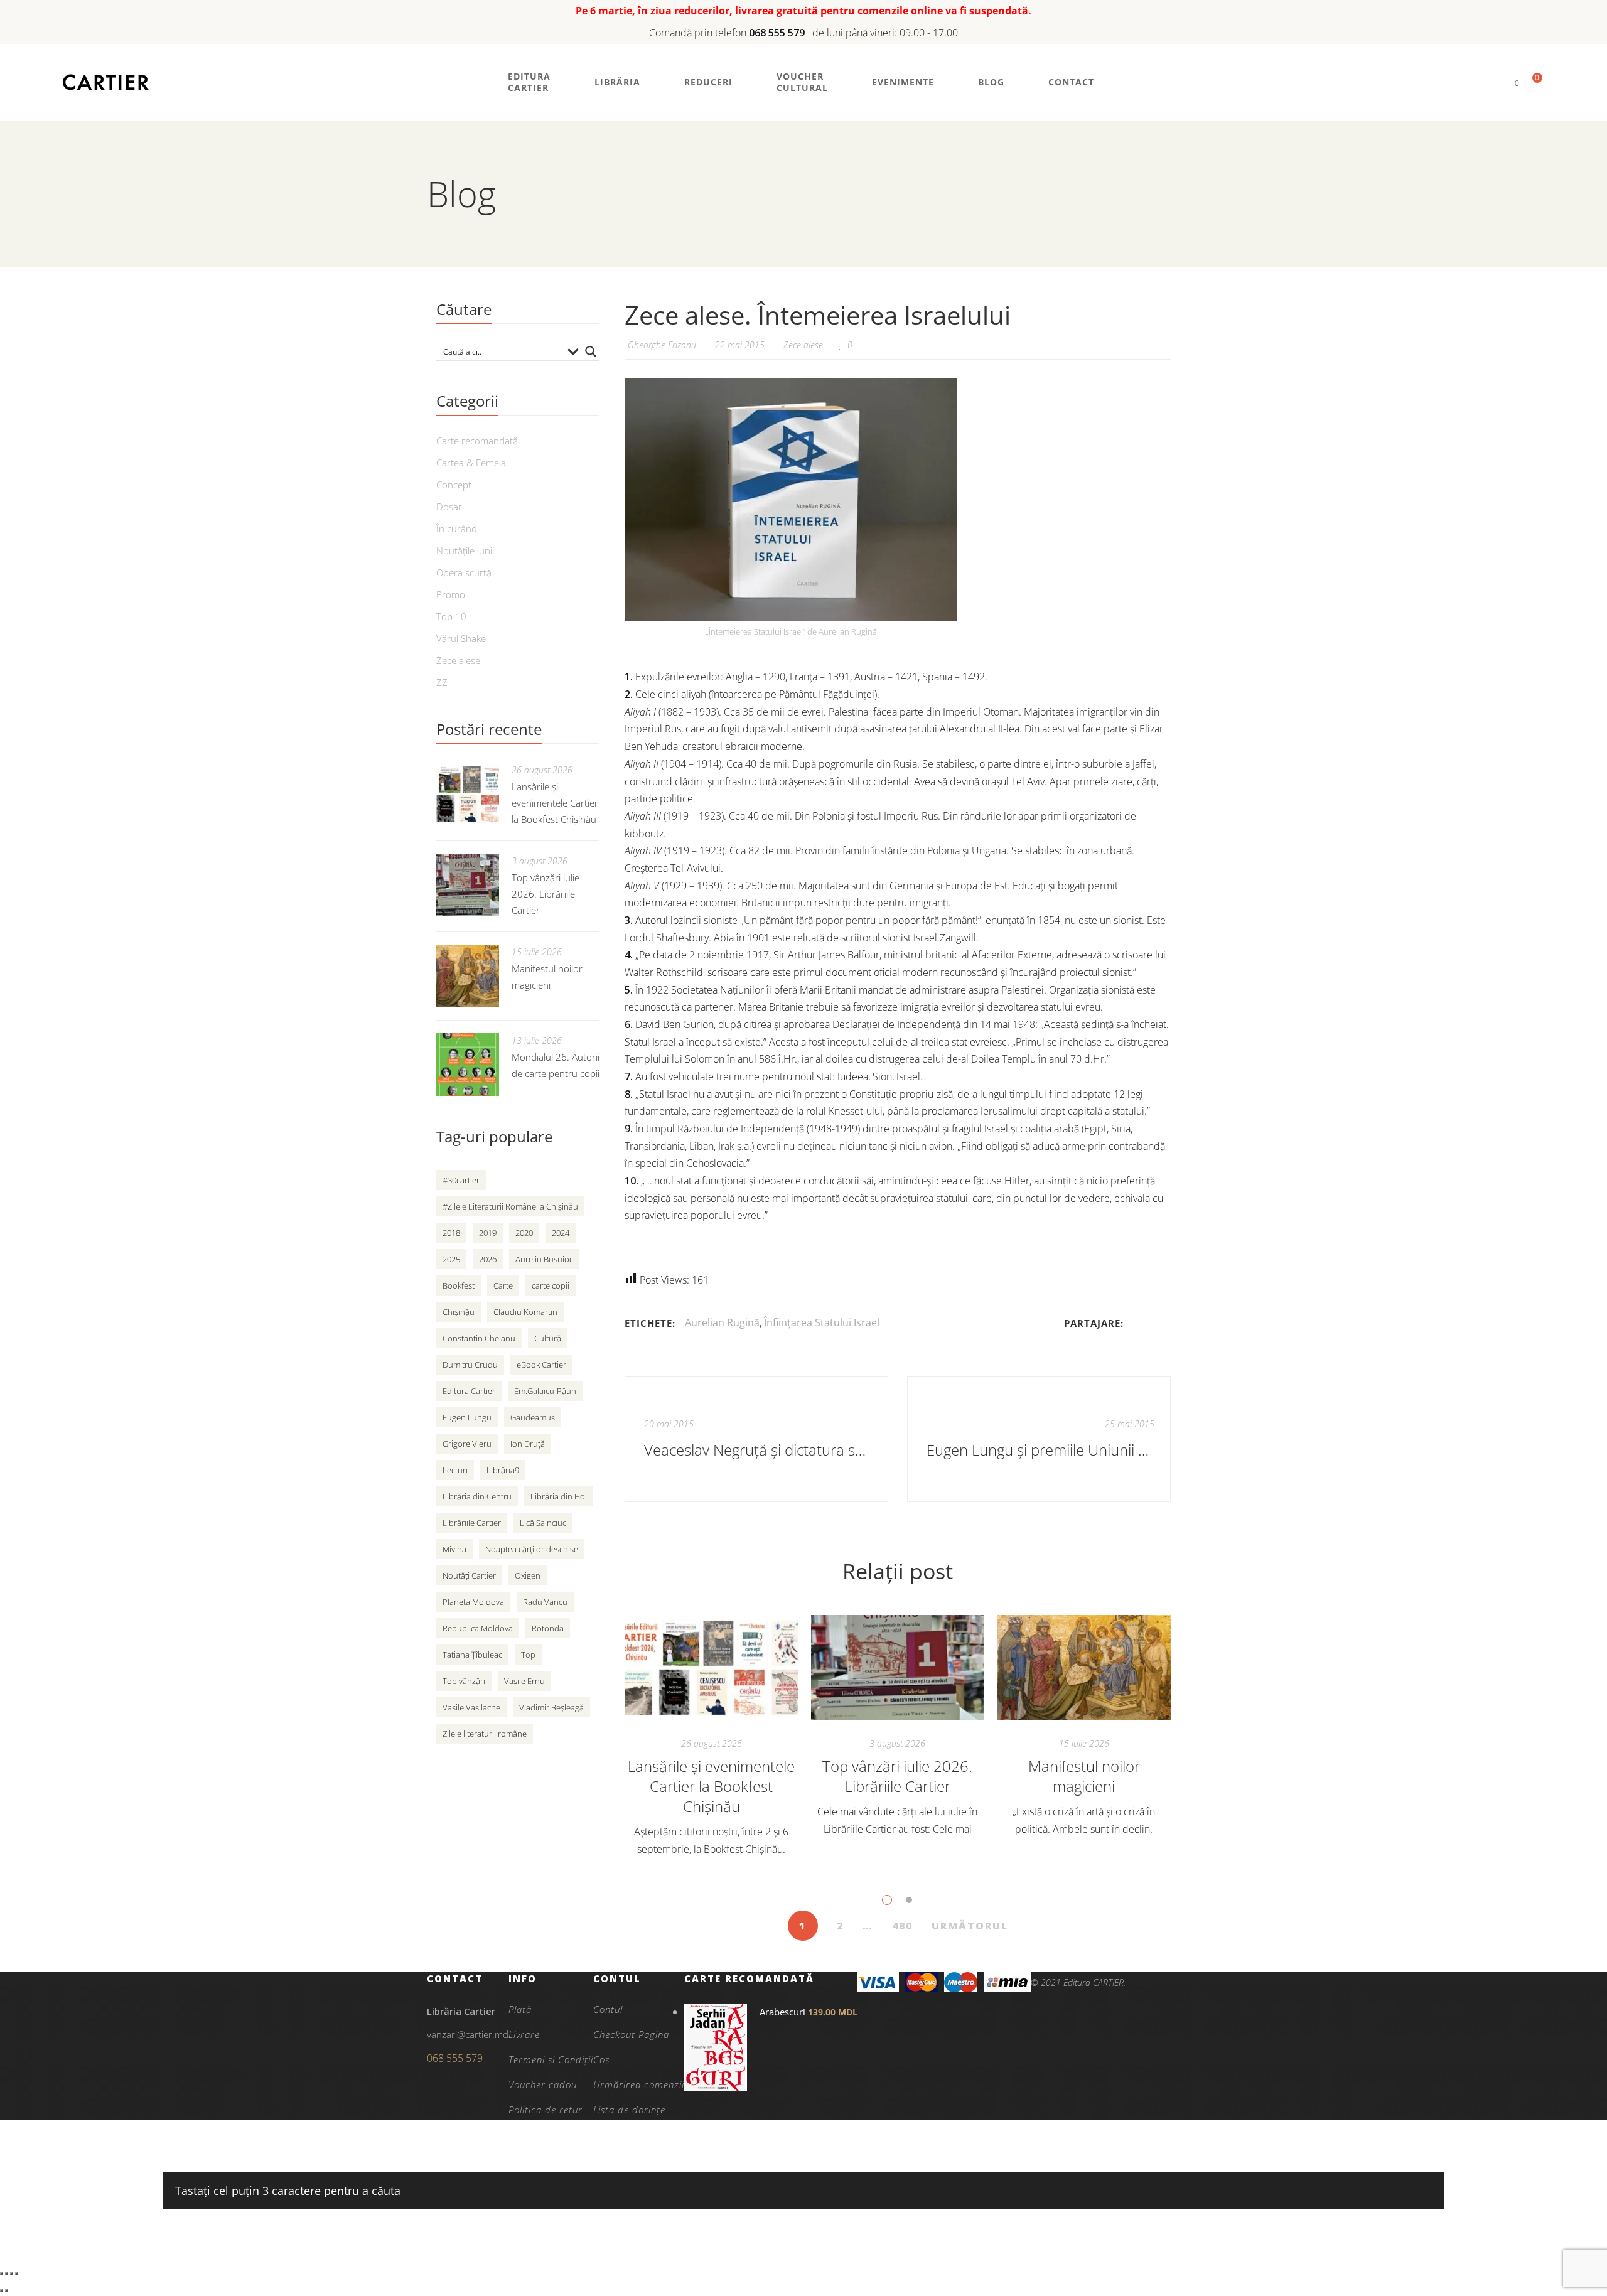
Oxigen (528, 1575)
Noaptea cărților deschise (532, 1549)
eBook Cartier (541, 1365)
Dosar (449, 507)
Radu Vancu (545, 1602)
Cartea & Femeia (471, 463)
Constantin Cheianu (479, 1338)
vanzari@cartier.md (468, 2034)
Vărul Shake (461, 638)
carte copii (551, 1285)
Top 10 (451, 616)
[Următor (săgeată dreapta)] (6, 2290)
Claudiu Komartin (525, 1312)
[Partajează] (11, 2273)
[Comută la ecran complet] (6, 2273)
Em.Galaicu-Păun (545, 1391)
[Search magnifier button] (591, 351)
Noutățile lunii (465, 550)
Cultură (548, 1338)
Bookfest (459, 1285)
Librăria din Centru (477, 1496)
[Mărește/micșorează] (1, 2273)
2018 (451, 1233)
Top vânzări (464, 1681)
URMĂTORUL (970, 1926)
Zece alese (803, 345)
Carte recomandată (477, 441)
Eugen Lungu (467, 1417)
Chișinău (459, 1312)
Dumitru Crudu (470, 1365)
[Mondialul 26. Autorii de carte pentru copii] (468, 1065)
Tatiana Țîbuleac (472, 1655)
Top (528, 1655)
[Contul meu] (1496, 83)
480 (902, 1926)
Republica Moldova (478, 1628)
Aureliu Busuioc (544, 1259)
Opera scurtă (464, 572)
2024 (561, 1233)
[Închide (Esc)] (16, 2273)
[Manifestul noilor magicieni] (1084, 1668)
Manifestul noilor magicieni (1084, 1776)
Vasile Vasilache (471, 1707)
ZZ (442, 682)
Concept (454, 485)
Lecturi (455, 1470)
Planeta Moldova (473, 1602)
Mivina (454, 1549)
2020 (524, 1233)
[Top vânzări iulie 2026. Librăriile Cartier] (898, 1668)
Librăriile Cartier (472, 1523)
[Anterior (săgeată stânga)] (1, 2290)
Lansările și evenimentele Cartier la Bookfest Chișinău (711, 1786)
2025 (451, 1259)
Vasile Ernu (524, 1681)
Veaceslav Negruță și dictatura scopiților (758, 1450)
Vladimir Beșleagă (551, 1707)
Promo (451, 594)
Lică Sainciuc (543, 1523)
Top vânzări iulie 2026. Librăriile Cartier (897, 1776)
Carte (503, 1285)
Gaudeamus (533, 1417)
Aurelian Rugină (722, 1322)
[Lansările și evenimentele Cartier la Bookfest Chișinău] (712, 1668)
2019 (488, 1233)
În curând (457, 528)
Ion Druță (528, 1444)
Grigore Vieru (467, 1444)
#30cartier (461, 1180)
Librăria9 (503, 1470)
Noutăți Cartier (469, 1575)
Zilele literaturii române (485, 1734)
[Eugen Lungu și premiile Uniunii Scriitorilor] (1039, 1439)
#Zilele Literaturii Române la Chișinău (510, 1206)
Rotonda (548, 1628)
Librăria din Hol (559, 1496)
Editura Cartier (469, 1391)
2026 (488, 1259)
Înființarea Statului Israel (822, 1322)
